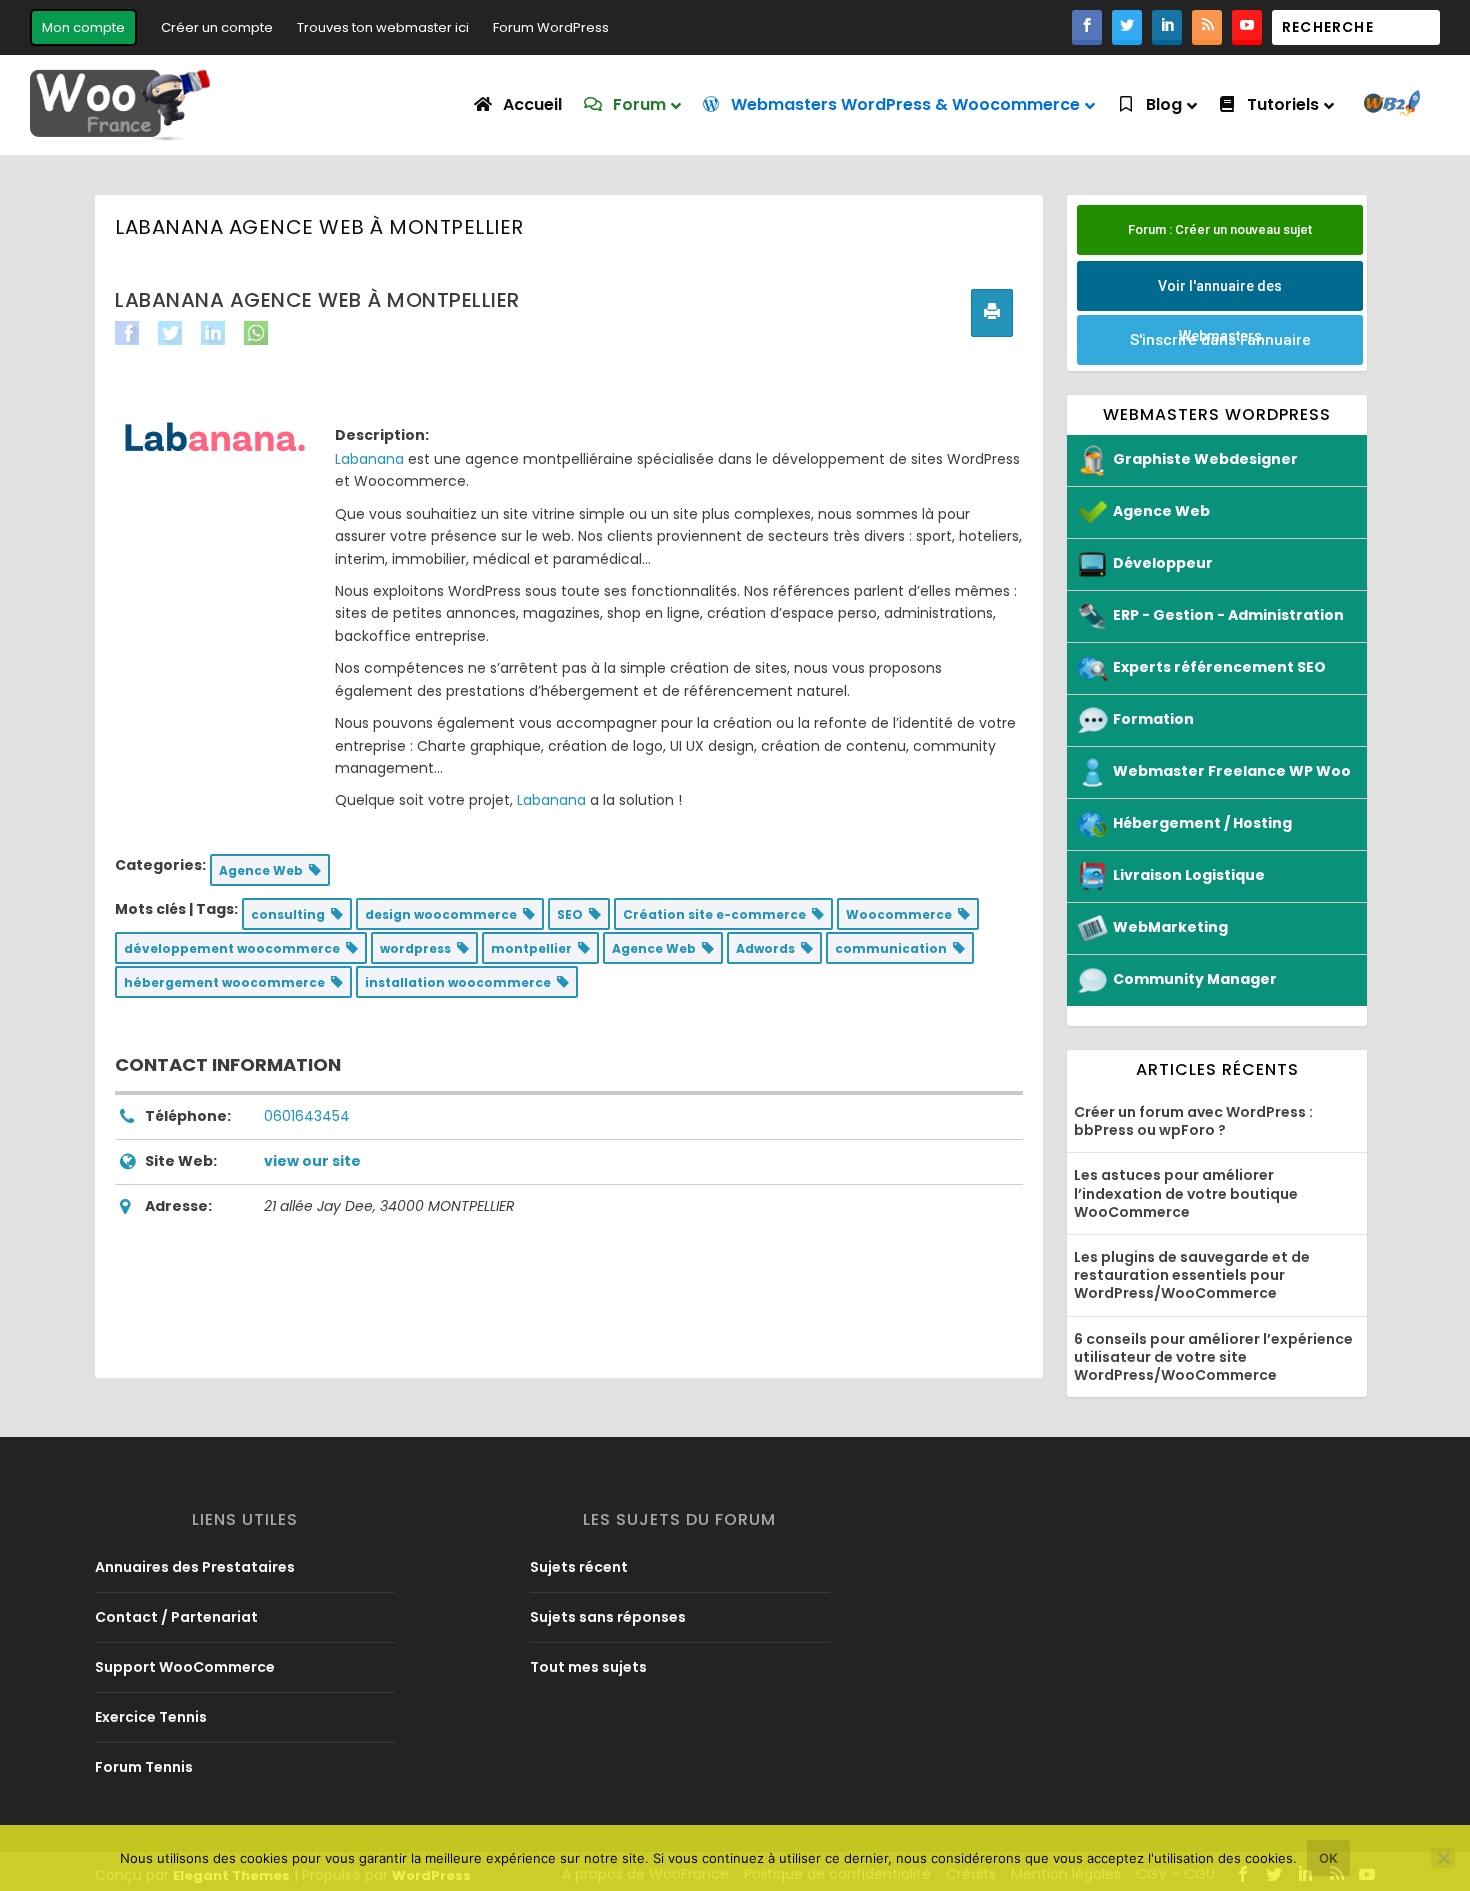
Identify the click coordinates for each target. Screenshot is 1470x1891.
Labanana (369, 459)
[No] (1443, 1858)
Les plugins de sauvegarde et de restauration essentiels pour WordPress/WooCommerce (1192, 1275)
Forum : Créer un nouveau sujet (1220, 229)
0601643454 (307, 1116)
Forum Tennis (144, 1767)
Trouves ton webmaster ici (383, 27)
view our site (312, 1161)
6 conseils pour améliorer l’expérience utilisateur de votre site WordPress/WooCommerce (1213, 1357)
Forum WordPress (551, 27)
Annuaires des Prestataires (195, 1567)
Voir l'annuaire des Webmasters (1220, 294)
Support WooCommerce (185, 1667)
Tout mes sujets (588, 1667)
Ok (1328, 1858)
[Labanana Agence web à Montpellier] (215, 437)
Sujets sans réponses (608, 1617)
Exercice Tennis (151, 1717)
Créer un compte (217, 27)
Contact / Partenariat (176, 1617)
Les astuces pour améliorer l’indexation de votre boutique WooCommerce (1186, 1193)
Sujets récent (579, 1567)
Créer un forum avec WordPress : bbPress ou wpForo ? (1193, 1121)
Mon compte (83, 27)
